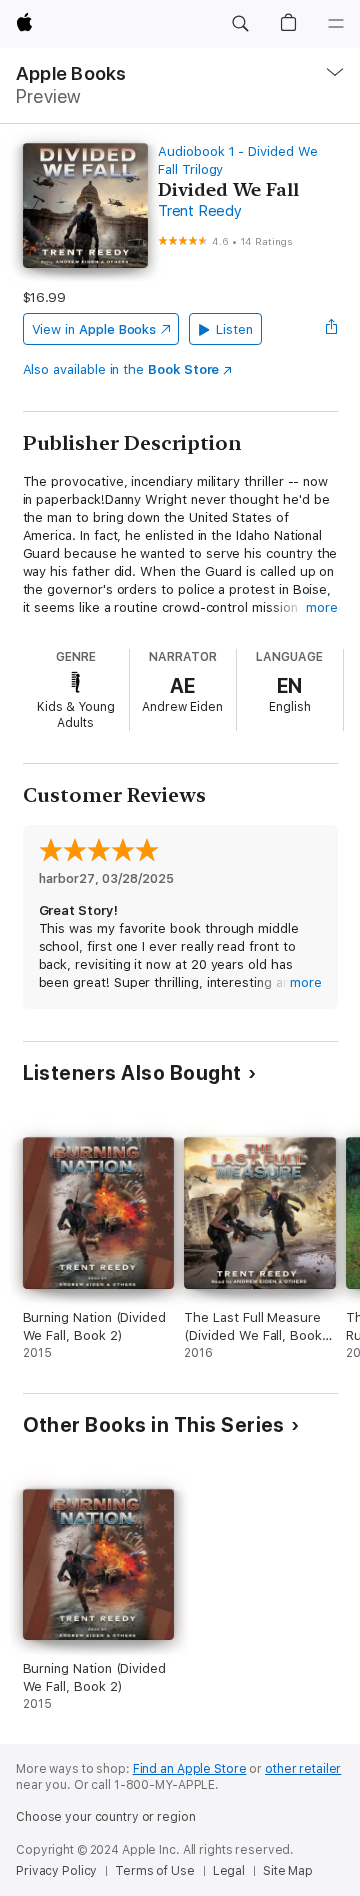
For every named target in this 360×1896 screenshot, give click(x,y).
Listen (234, 329)
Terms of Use (155, 1871)
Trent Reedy (199, 211)
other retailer (303, 1769)
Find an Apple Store (190, 1769)
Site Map (288, 1871)
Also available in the (121, 369)
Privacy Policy (56, 1871)
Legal (229, 1871)
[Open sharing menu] (331, 329)
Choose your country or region (106, 1817)
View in (94, 329)
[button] (240, 24)
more (322, 607)
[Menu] (336, 24)
